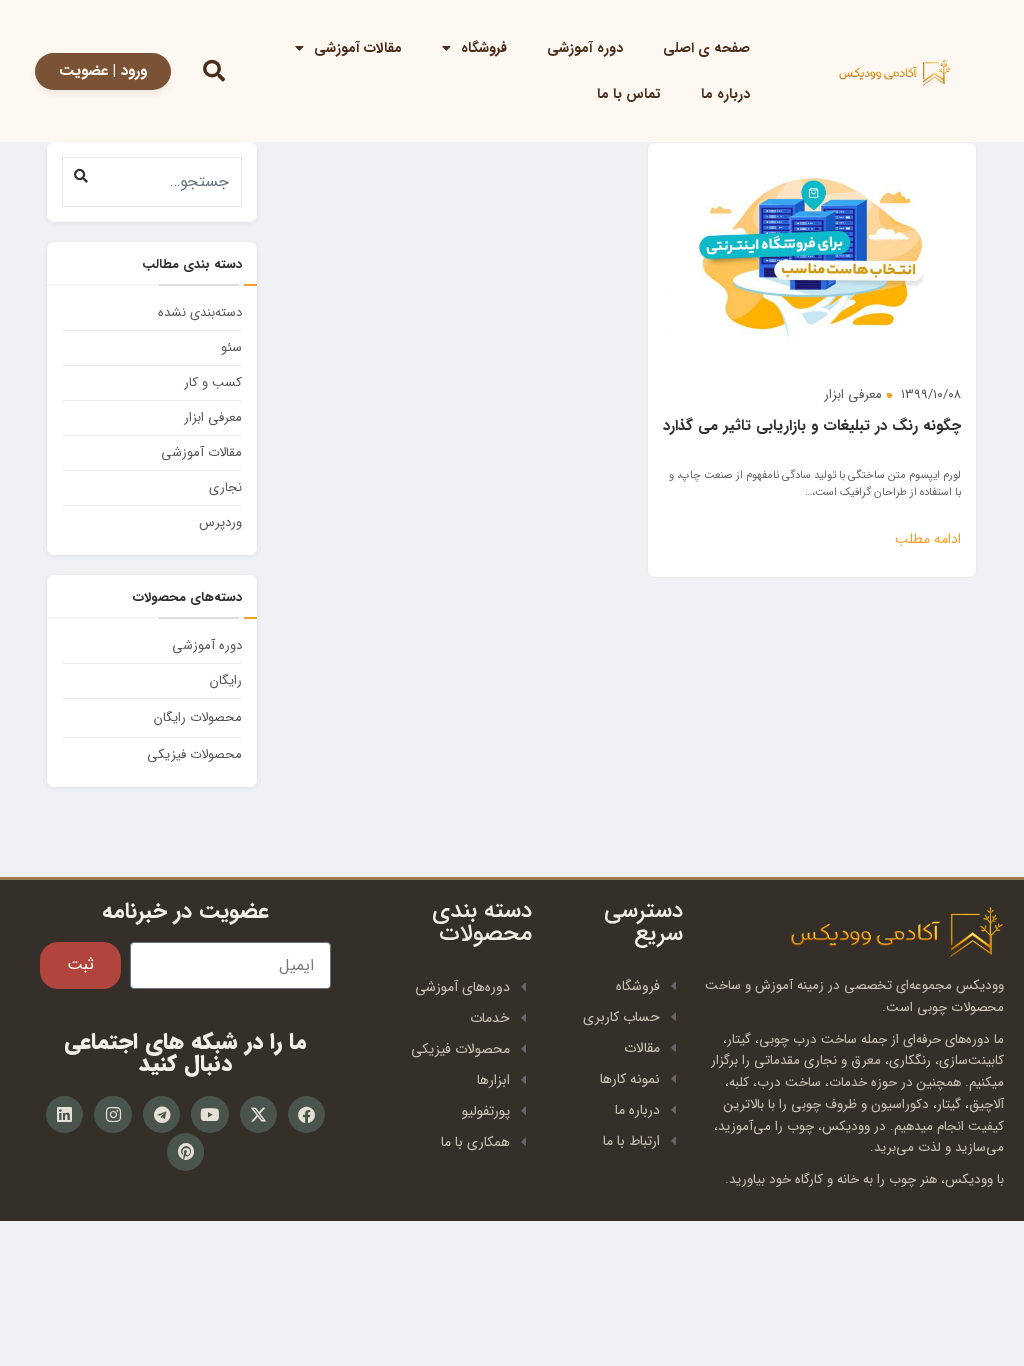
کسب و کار (213, 382)
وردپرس (220, 522)
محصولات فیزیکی (194, 754)
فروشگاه (484, 48)
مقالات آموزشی (358, 48)
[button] (80, 175)
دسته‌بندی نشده (200, 312)
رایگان (226, 680)
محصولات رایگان (198, 717)
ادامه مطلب (928, 539)
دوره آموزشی (585, 48)
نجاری (225, 487)
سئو (231, 347)
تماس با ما (629, 94)
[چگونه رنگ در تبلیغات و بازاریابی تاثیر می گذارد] (812, 254)
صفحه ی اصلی (706, 48)
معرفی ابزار (853, 394)
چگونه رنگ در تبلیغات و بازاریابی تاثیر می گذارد (812, 426)
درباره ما (725, 94)
